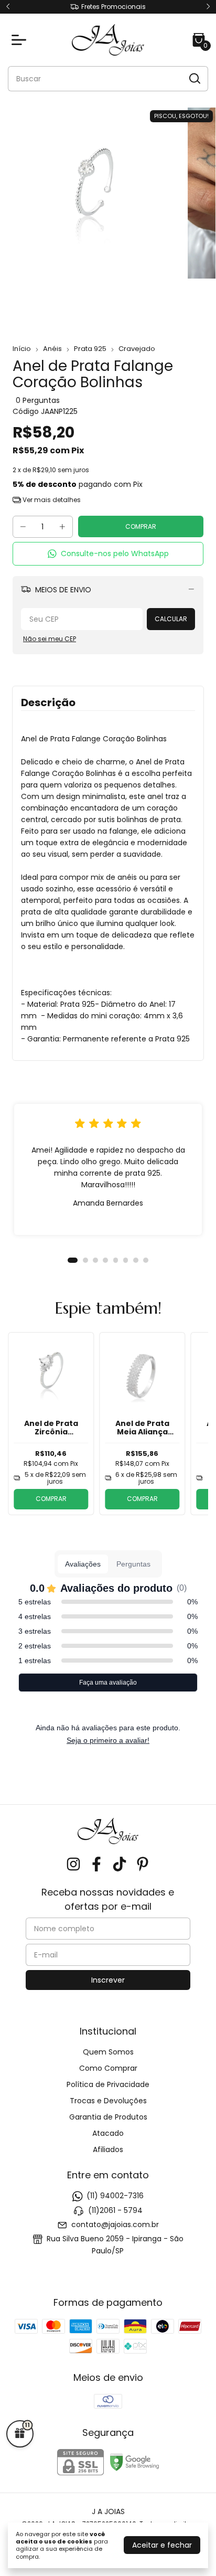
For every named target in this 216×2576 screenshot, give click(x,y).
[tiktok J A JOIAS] (120, 1865)
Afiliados (108, 2149)
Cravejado (137, 349)
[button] (108, 554)
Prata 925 (90, 349)
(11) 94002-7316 (115, 2196)
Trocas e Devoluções (108, 2101)
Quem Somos (108, 2052)
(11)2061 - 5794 (115, 2210)
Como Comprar (108, 2068)
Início (22, 349)
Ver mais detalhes (51, 500)
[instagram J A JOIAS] (73, 1865)
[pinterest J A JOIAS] (143, 1865)
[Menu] (21, 40)
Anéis (52, 349)
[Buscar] (194, 78)
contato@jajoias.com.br (115, 2224)
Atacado (108, 2133)
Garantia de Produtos (108, 2117)
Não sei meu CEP (50, 639)
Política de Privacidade (108, 2084)
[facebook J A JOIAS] (96, 1865)
